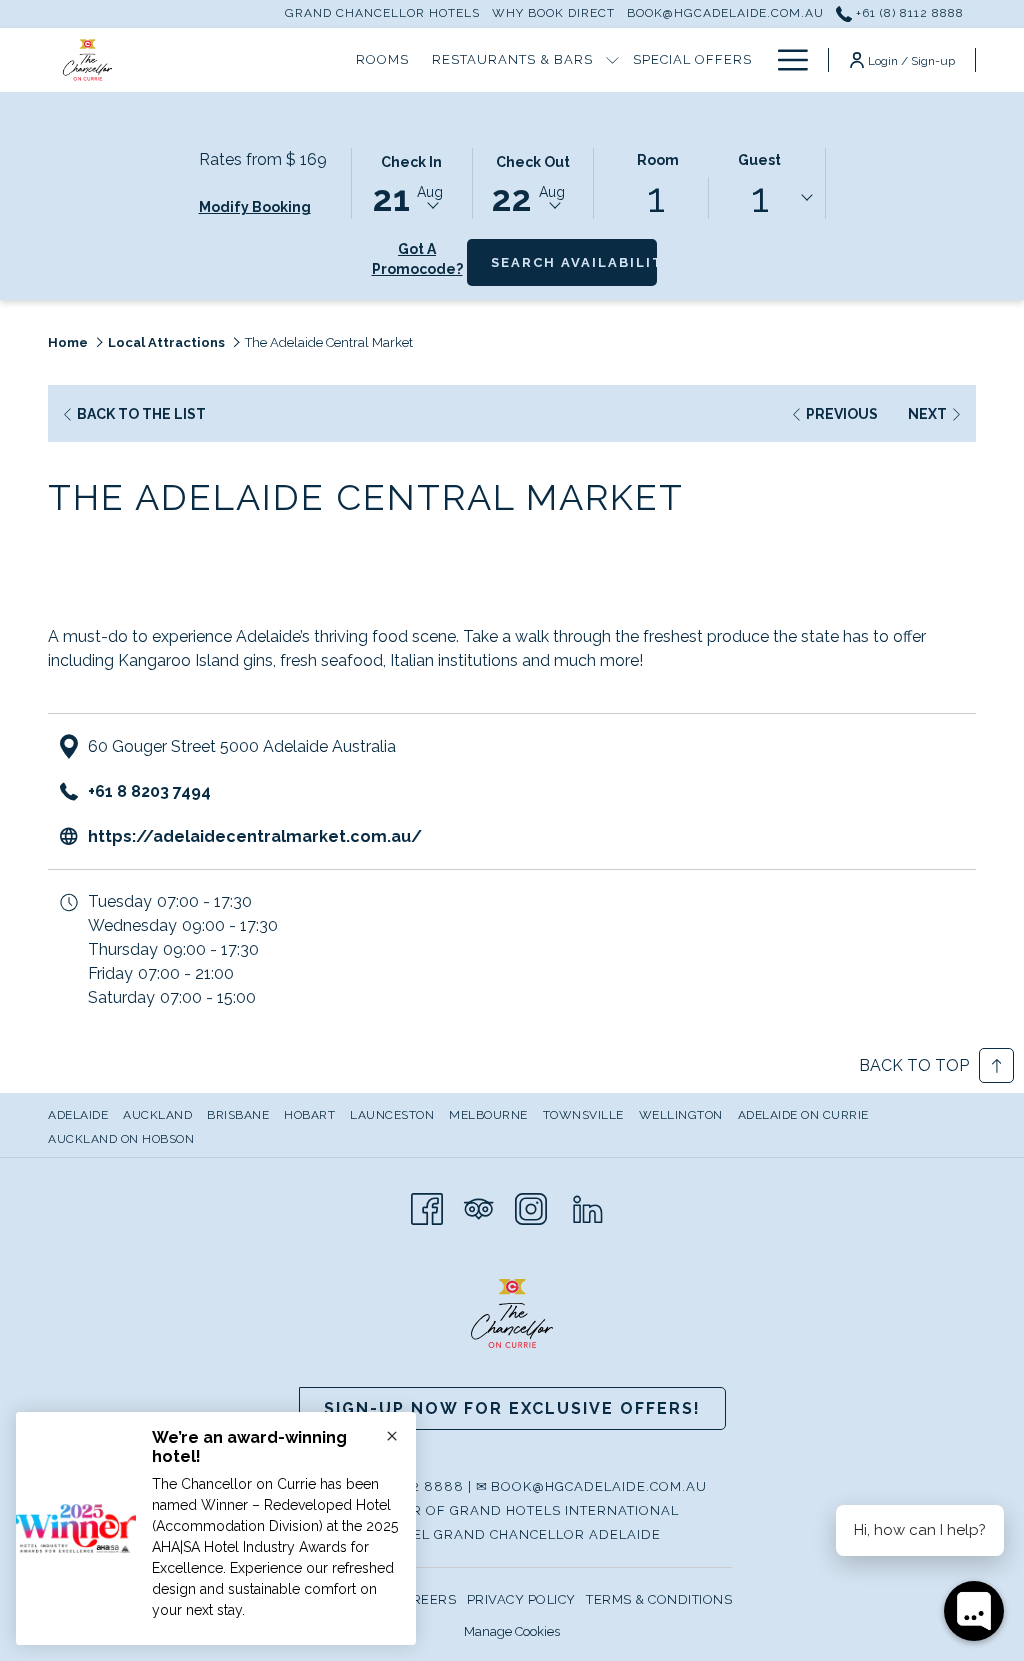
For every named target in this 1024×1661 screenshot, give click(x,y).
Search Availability (574, 262)
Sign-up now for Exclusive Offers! (512, 1408)
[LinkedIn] (588, 1206)
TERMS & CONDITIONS (659, 1599)
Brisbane (238, 1115)
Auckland (157, 1115)
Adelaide (78, 1115)
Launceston (392, 1115)
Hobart (309, 1115)
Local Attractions (166, 342)
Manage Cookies (512, 1631)
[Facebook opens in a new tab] (427, 1206)
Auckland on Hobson (121, 1139)
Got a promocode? (417, 259)
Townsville (583, 1115)
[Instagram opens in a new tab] (531, 1206)
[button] (412, 182)
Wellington (681, 1115)
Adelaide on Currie (803, 1115)
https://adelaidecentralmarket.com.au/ (255, 836)
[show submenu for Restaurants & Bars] (612, 60)
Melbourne (488, 1115)
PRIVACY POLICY (521, 1599)
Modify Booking (255, 207)
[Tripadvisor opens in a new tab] (479, 1206)
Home (68, 342)
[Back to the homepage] (87, 60)
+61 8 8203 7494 (149, 791)
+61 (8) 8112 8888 (908, 13)
